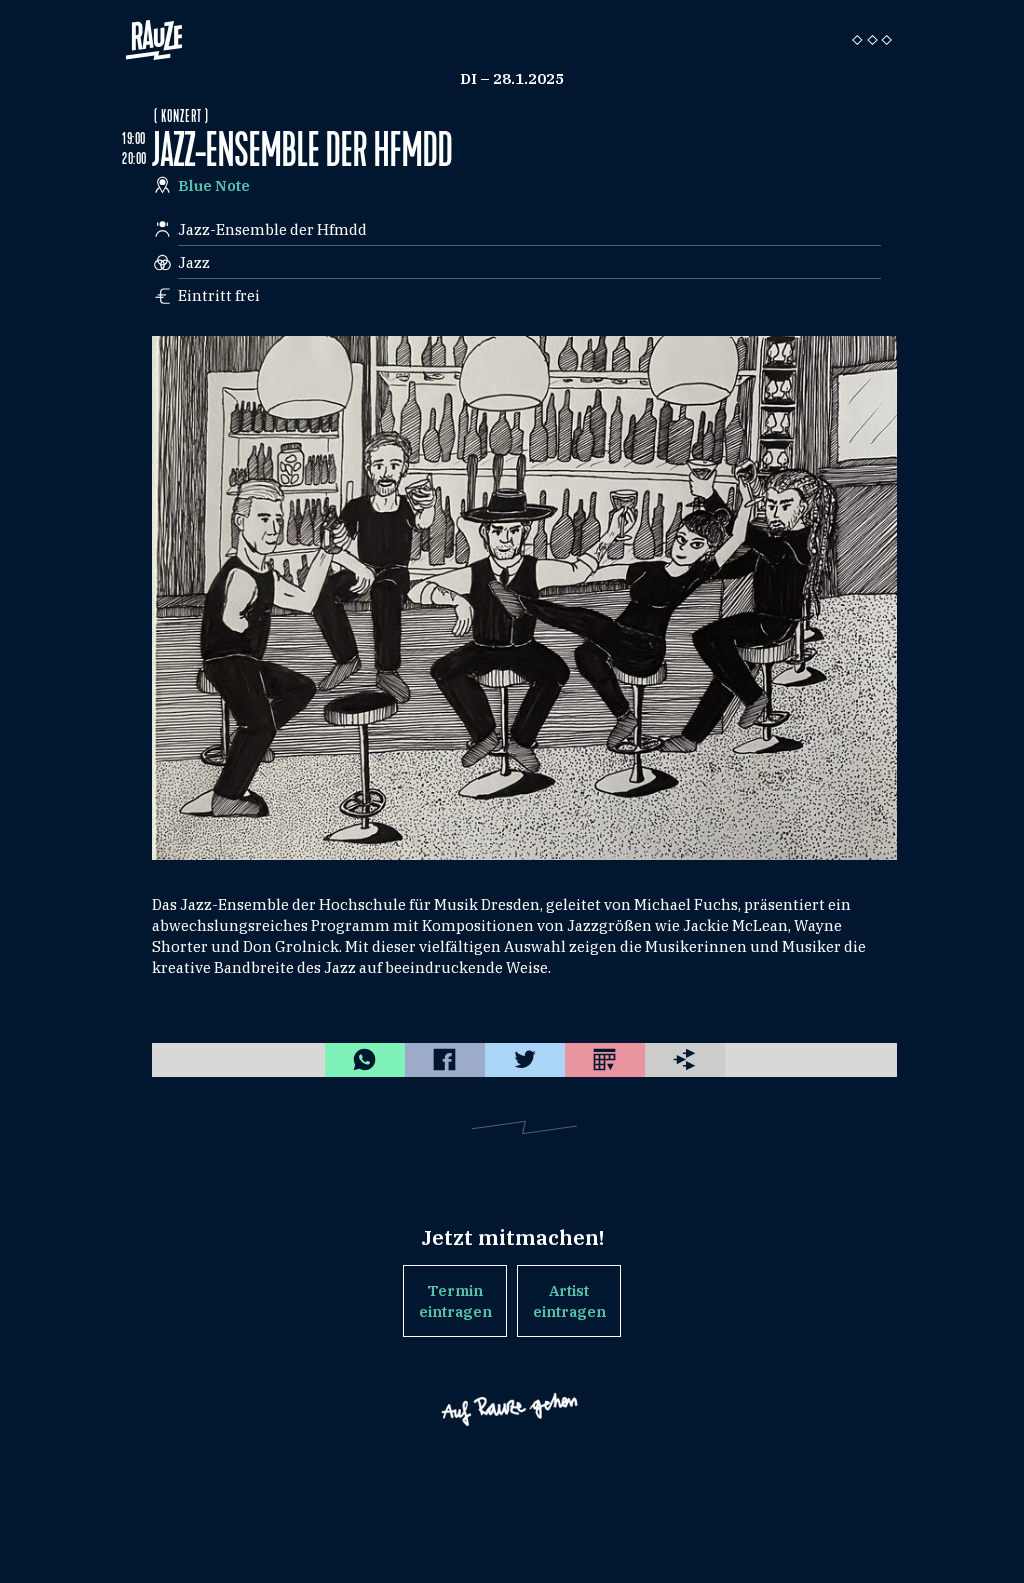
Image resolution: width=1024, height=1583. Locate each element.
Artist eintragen (569, 1301)
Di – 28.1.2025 (512, 78)
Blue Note (214, 185)
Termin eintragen (455, 1301)
